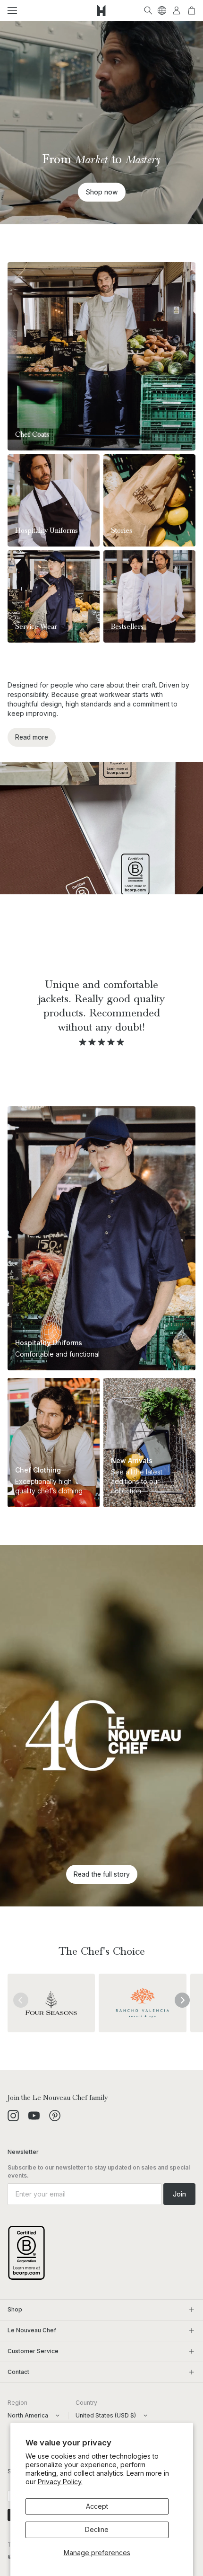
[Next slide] (182, 2000)
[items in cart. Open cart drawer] (192, 10)
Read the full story (102, 1874)
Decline (97, 2529)
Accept (97, 2506)
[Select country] (162, 10)
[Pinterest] (55, 2116)
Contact (18, 2372)
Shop (15, 2309)
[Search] (148, 10)
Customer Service (33, 2351)
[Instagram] (13, 2116)
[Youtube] (34, 2116)
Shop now (102, 192)
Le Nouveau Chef (32, 2330)
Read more (32, 737)
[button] (12, 10)
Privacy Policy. (60, 2482)
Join (179, 2194)
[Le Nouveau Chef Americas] (101, 10)
